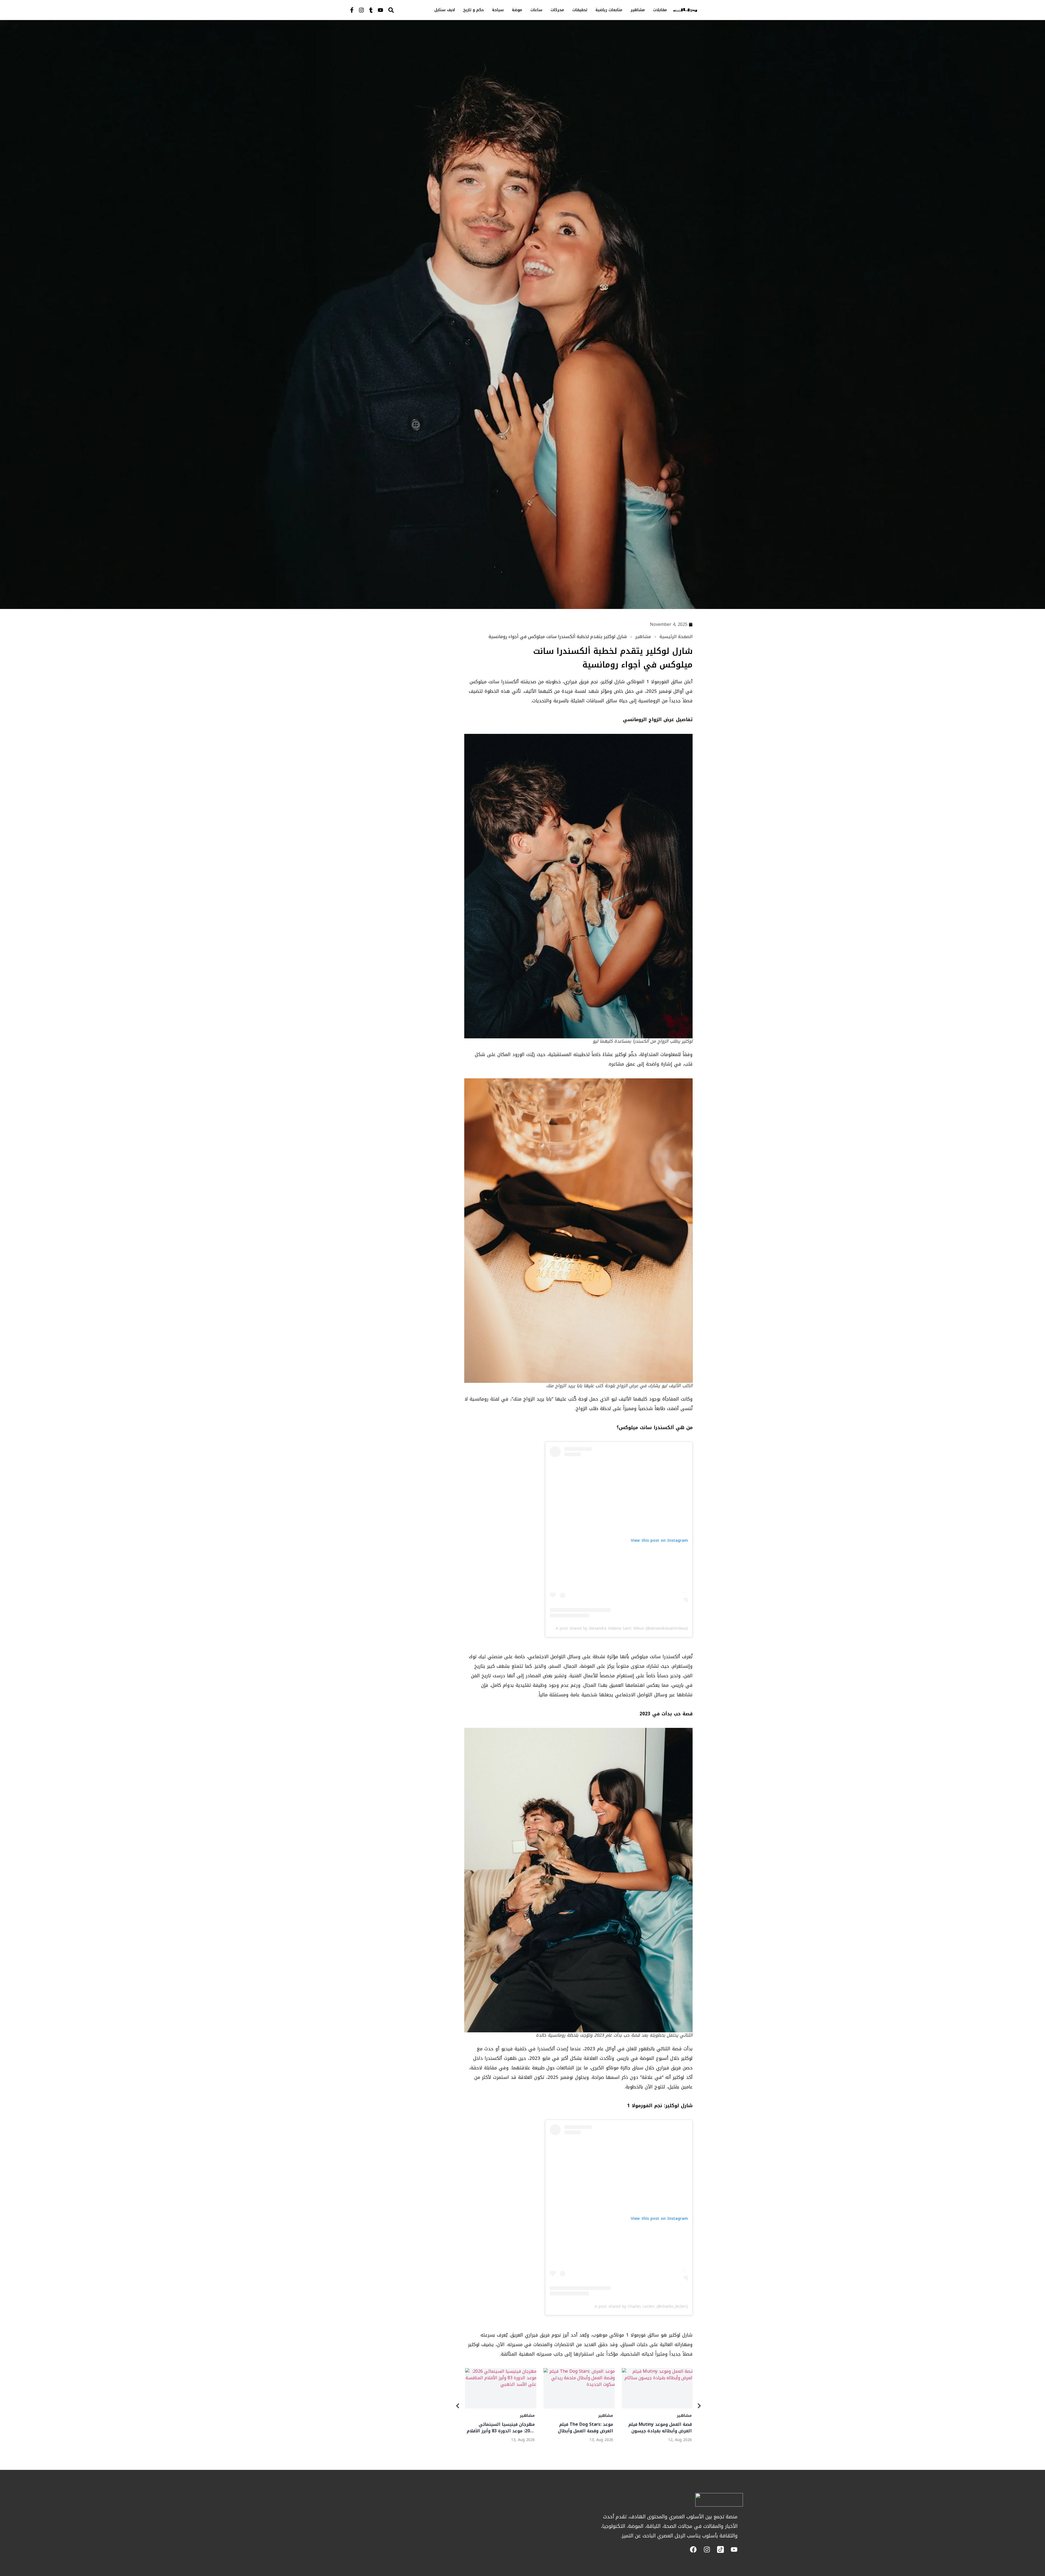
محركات (557, 10)
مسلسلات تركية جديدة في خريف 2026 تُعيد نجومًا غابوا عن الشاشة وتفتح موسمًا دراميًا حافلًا (500, 2428)
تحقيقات (580, 10)
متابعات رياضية (609, 10)
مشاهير (638, 10)
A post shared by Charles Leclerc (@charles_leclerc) (641, 2306)
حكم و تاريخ (474, 10)
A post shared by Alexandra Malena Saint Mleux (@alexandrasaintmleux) (622, 1628)
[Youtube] (380, 10)
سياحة (498, 10)
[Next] (699, 2407)
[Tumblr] (371, 10)
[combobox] (402, 10)
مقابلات (660, 10)
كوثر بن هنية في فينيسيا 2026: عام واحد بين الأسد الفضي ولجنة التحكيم (579, 2428)
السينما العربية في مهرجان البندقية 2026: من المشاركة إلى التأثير (658, 2428)
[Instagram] (361, 10)
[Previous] (458, 2407)
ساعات (536, 10)
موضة (517, 10)
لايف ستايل (445, 10)
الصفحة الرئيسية (676, 637)
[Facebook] (693, 2549)
